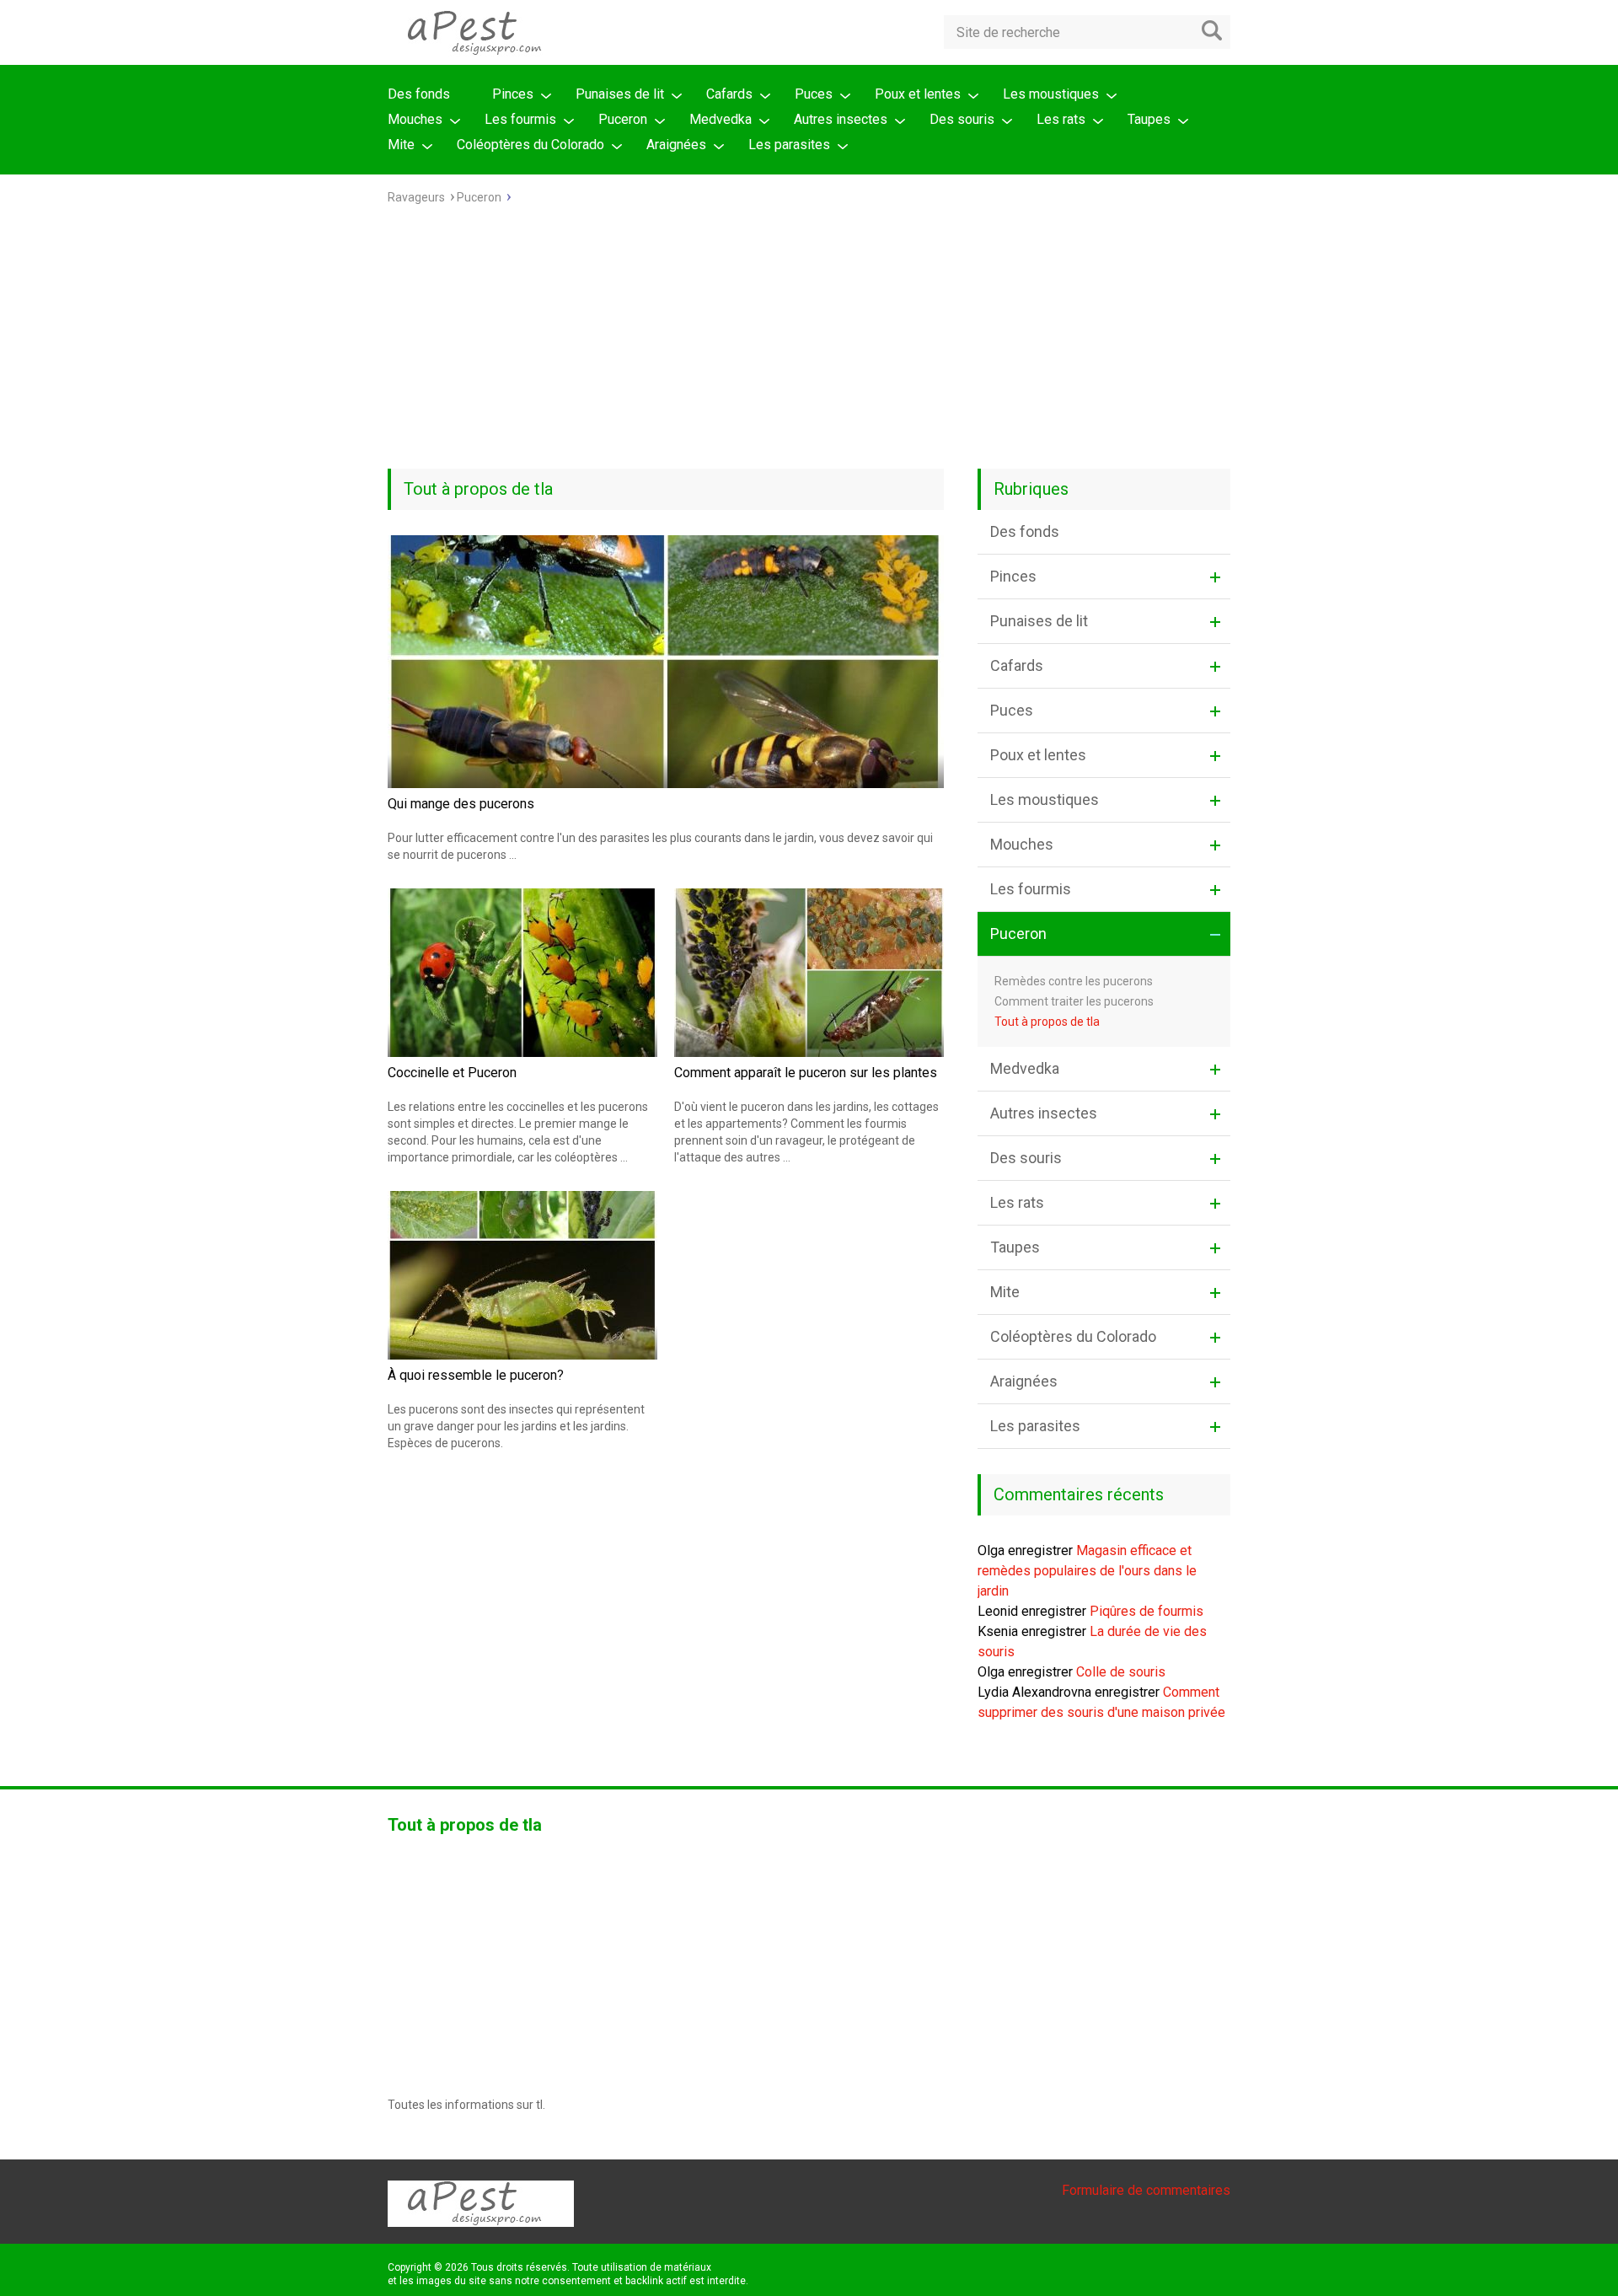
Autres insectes (841, 119)
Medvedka (721, 119)
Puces (814, 94)
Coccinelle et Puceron (452, 1073)
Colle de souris (1121, 1672)
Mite (401, 145)
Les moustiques (1051, 94)
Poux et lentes (918, 94)
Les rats (1061, 119)
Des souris (962, 119)
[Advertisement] (809, 342)
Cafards (729, 94)
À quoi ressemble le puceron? (476, 1375)
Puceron (623, 119)
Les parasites (789, 145)
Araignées (676, 145)
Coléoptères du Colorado (530, 145)
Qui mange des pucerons (461, 804)
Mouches (415, 119)
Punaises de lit (620, 94)
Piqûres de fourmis (1147, 1611)
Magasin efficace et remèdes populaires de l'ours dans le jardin (1087, 1571)
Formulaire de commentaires (1146, 2190)
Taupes (1149, 119)
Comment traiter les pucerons (1074, 1001)
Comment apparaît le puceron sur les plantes (806, 1073)
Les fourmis (520, 119)
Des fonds (419, 94)
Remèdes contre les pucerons (1074, 981)
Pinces (513, 94)
